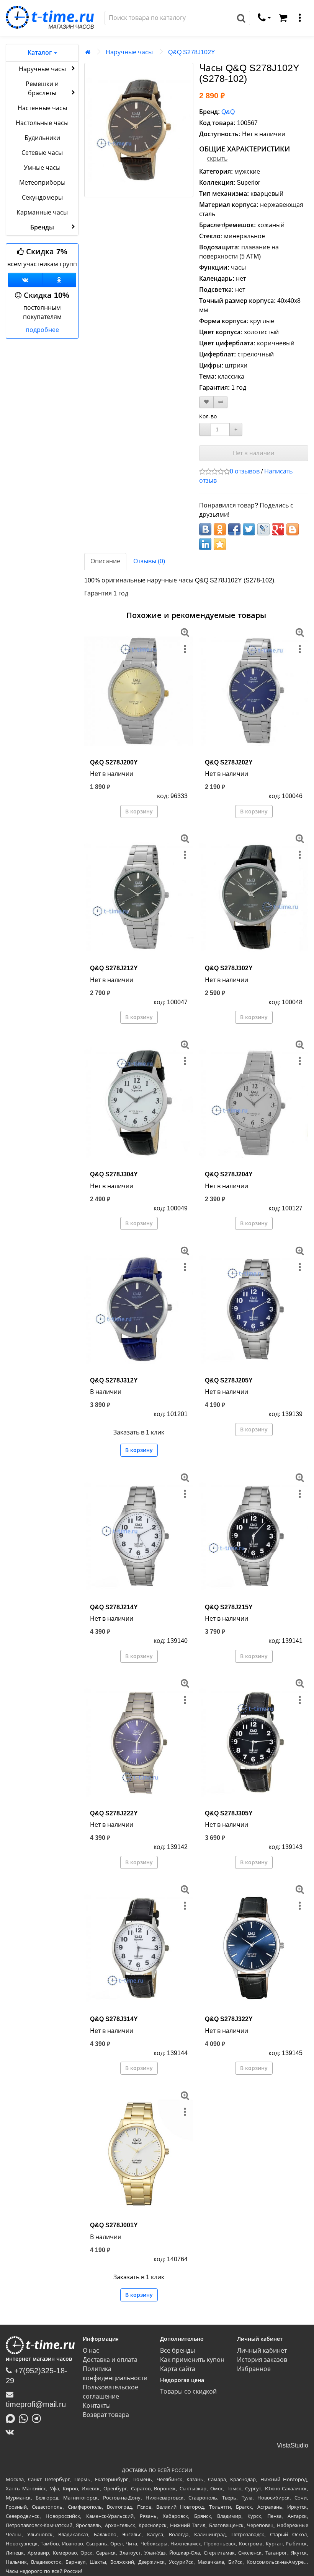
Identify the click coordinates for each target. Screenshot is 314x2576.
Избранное (254, 2369)
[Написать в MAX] (12, 2418)
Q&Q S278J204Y (229, 1174)
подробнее (42, 330)
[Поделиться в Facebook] (234, 529)
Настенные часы (42, 108)
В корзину (139, 812)
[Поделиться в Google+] (278, 529)
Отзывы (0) (149, 561)
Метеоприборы (42, 183)
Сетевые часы (42, 153)
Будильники (42, 138)
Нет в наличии (254, 453)
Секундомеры (42, 198)
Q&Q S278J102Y (192, 52)
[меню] (300, 18)
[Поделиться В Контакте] (205, 529)
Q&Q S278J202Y (229, 762)
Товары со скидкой (188, 2391)
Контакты (97, 2406)
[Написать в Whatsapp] (25, 2418)
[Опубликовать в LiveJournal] (263, 529)
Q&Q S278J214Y (114, 1607)
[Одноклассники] (59, 280)
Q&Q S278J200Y (114, 762)
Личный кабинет (262, 2351)
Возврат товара (106, 2415)
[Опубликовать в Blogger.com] (293, 529)
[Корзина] (283, 18)
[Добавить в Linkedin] (205, 544)
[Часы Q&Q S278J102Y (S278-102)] (139, 130)
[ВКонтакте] (12, 2432)
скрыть (217, 159)
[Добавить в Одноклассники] (220, 529)
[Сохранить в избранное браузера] (220, 544)
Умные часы (42, 168)
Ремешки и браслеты (42, 89)
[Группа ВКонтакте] (25, 280)
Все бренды (177, 2351)
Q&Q (228, 112)
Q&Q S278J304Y (114, 1174)
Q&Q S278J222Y (114, 1813)
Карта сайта (178, 2369)
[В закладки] (206, 402)
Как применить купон (192, 2360)
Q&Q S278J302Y (229, 968)
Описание (105, 561)
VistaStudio (293, 2445)
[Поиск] (241, 18)
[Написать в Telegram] (38, 2418)
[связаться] (264, 18)
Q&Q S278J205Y (229, 1380)
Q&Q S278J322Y (229, 2019)
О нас (91, 2351)
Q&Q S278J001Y (114, 2225)
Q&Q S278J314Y (114, 2019)
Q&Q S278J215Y (229, 1607)
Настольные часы (42, 123)
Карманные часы (42, 212)
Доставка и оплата (110, 2360)
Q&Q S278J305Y (229, 1813)
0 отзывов (245, 471)
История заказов (262, 2360)
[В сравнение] (221, 402)
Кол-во (208, 416)
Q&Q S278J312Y (114, 1380)
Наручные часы (42, 69)
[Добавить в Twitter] (249, 529)
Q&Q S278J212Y (114, 968)
